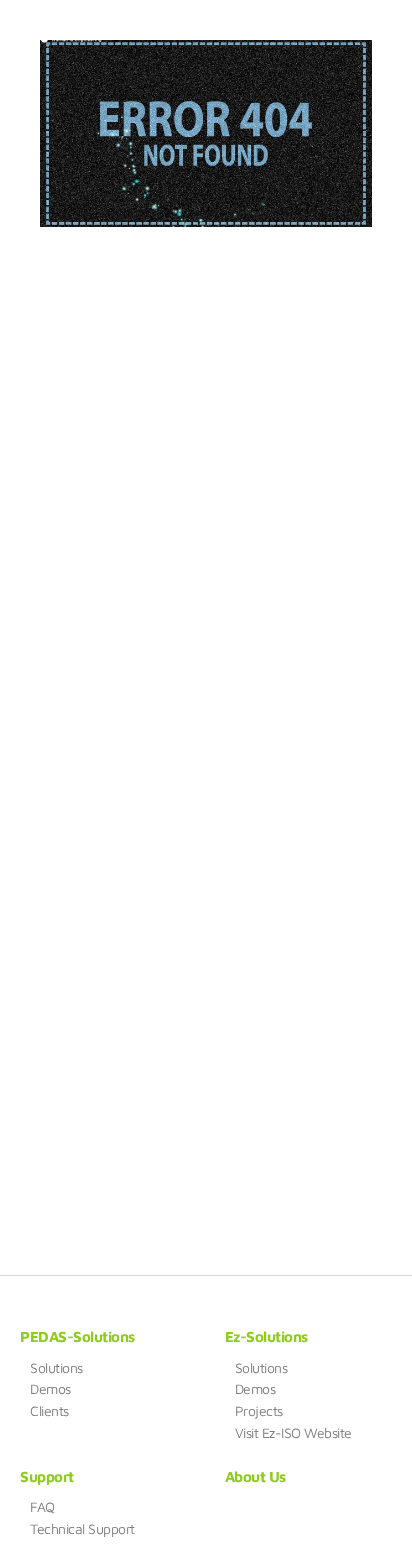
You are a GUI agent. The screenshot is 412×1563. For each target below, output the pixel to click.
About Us (255, 1476)
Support (47, 1476)
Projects (259, 1411)
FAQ (42, 1507)
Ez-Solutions (266, 1336)
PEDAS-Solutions (77, 1336)
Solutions (56, 1368)
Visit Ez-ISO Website (293, 1433)
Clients (49, 1411)
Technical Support (82, 1529)
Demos (50, 1389)
